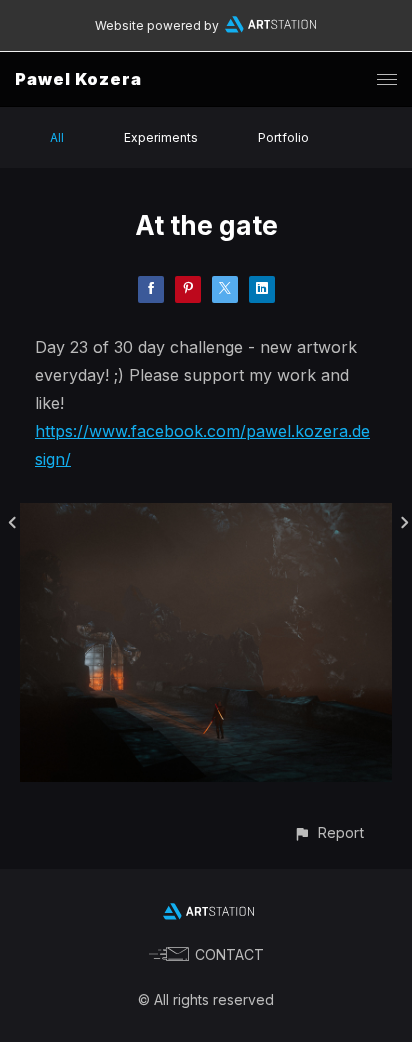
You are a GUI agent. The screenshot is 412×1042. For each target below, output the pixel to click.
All (57, 137)
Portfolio (283, 137)
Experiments (161, 137)
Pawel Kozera (78, 79)
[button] (328, 832)
